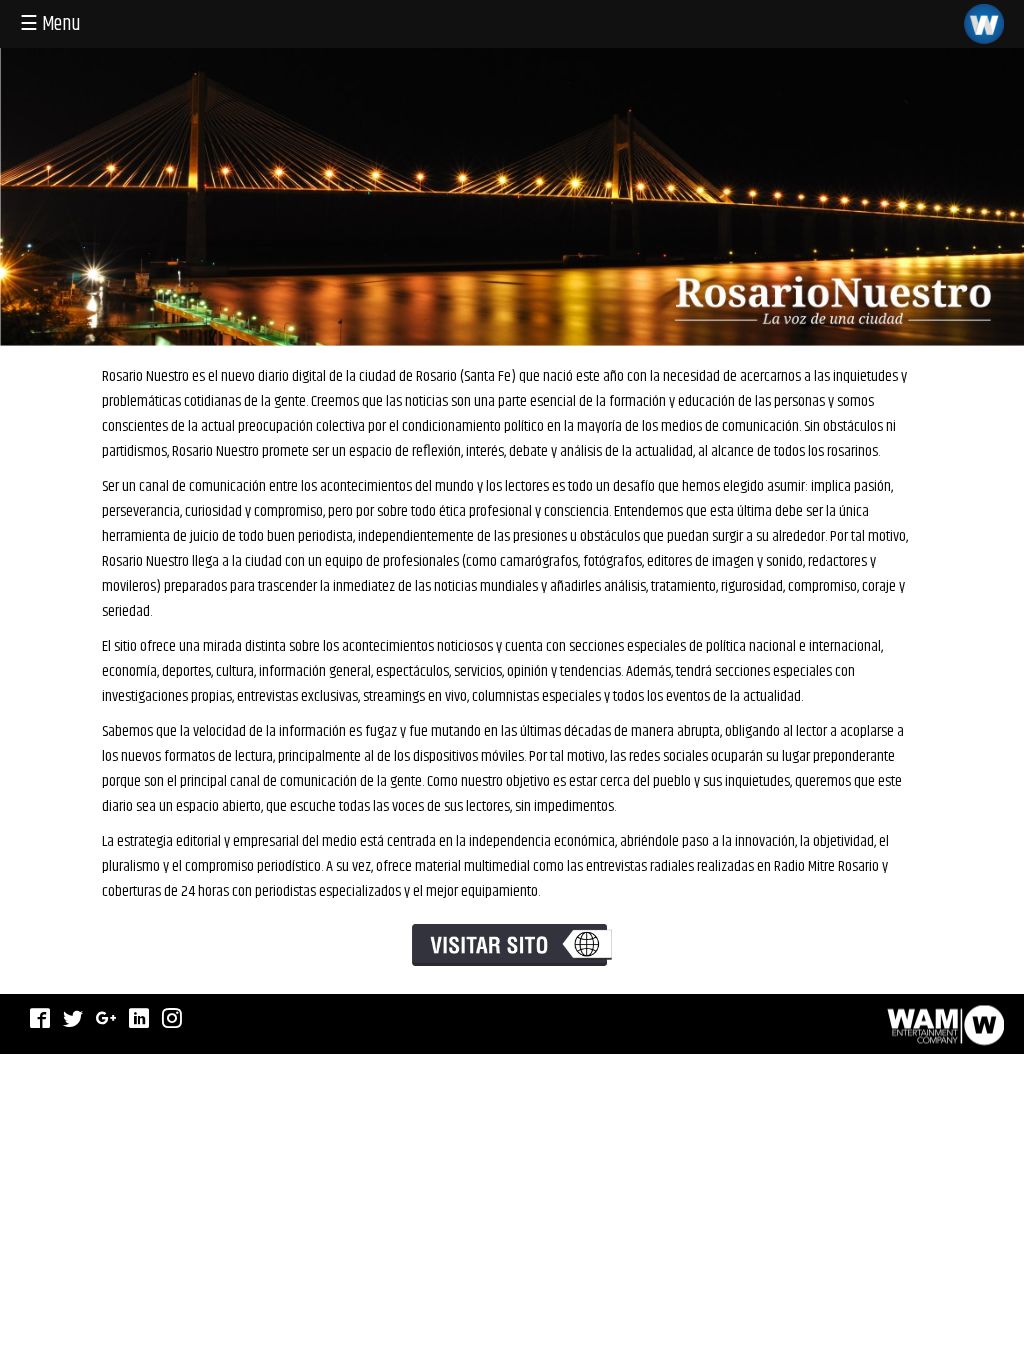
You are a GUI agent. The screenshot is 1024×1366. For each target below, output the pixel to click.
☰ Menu (50, 24)
